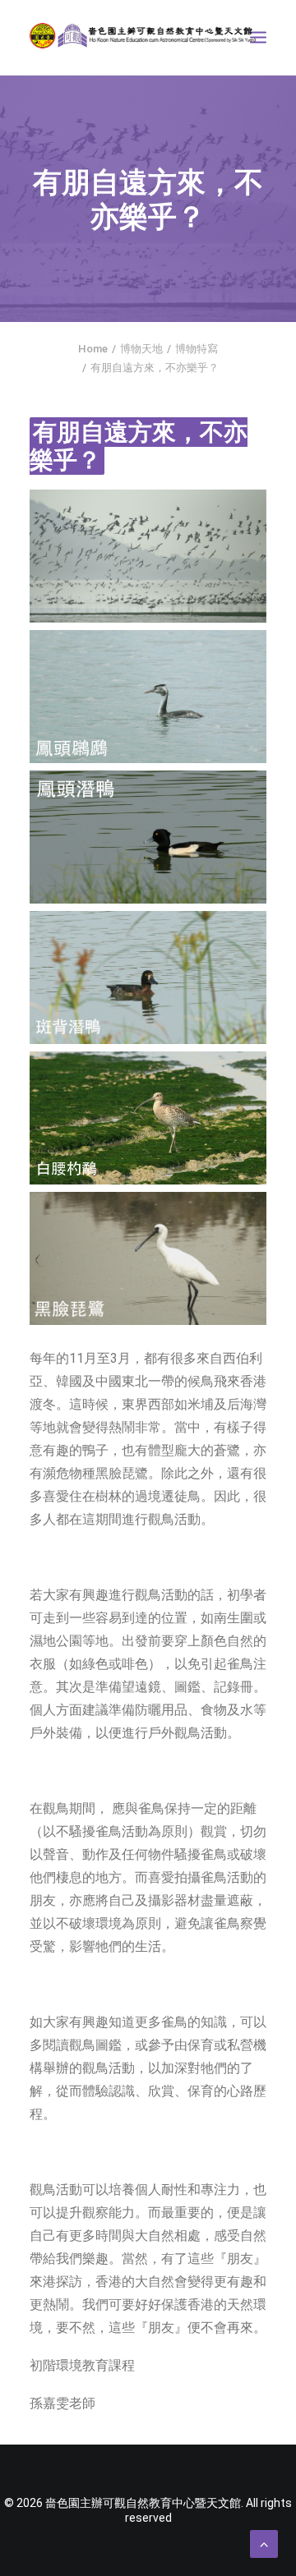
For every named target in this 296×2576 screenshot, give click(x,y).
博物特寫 (197, 349)
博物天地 (141, 349)
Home (93, 349)
